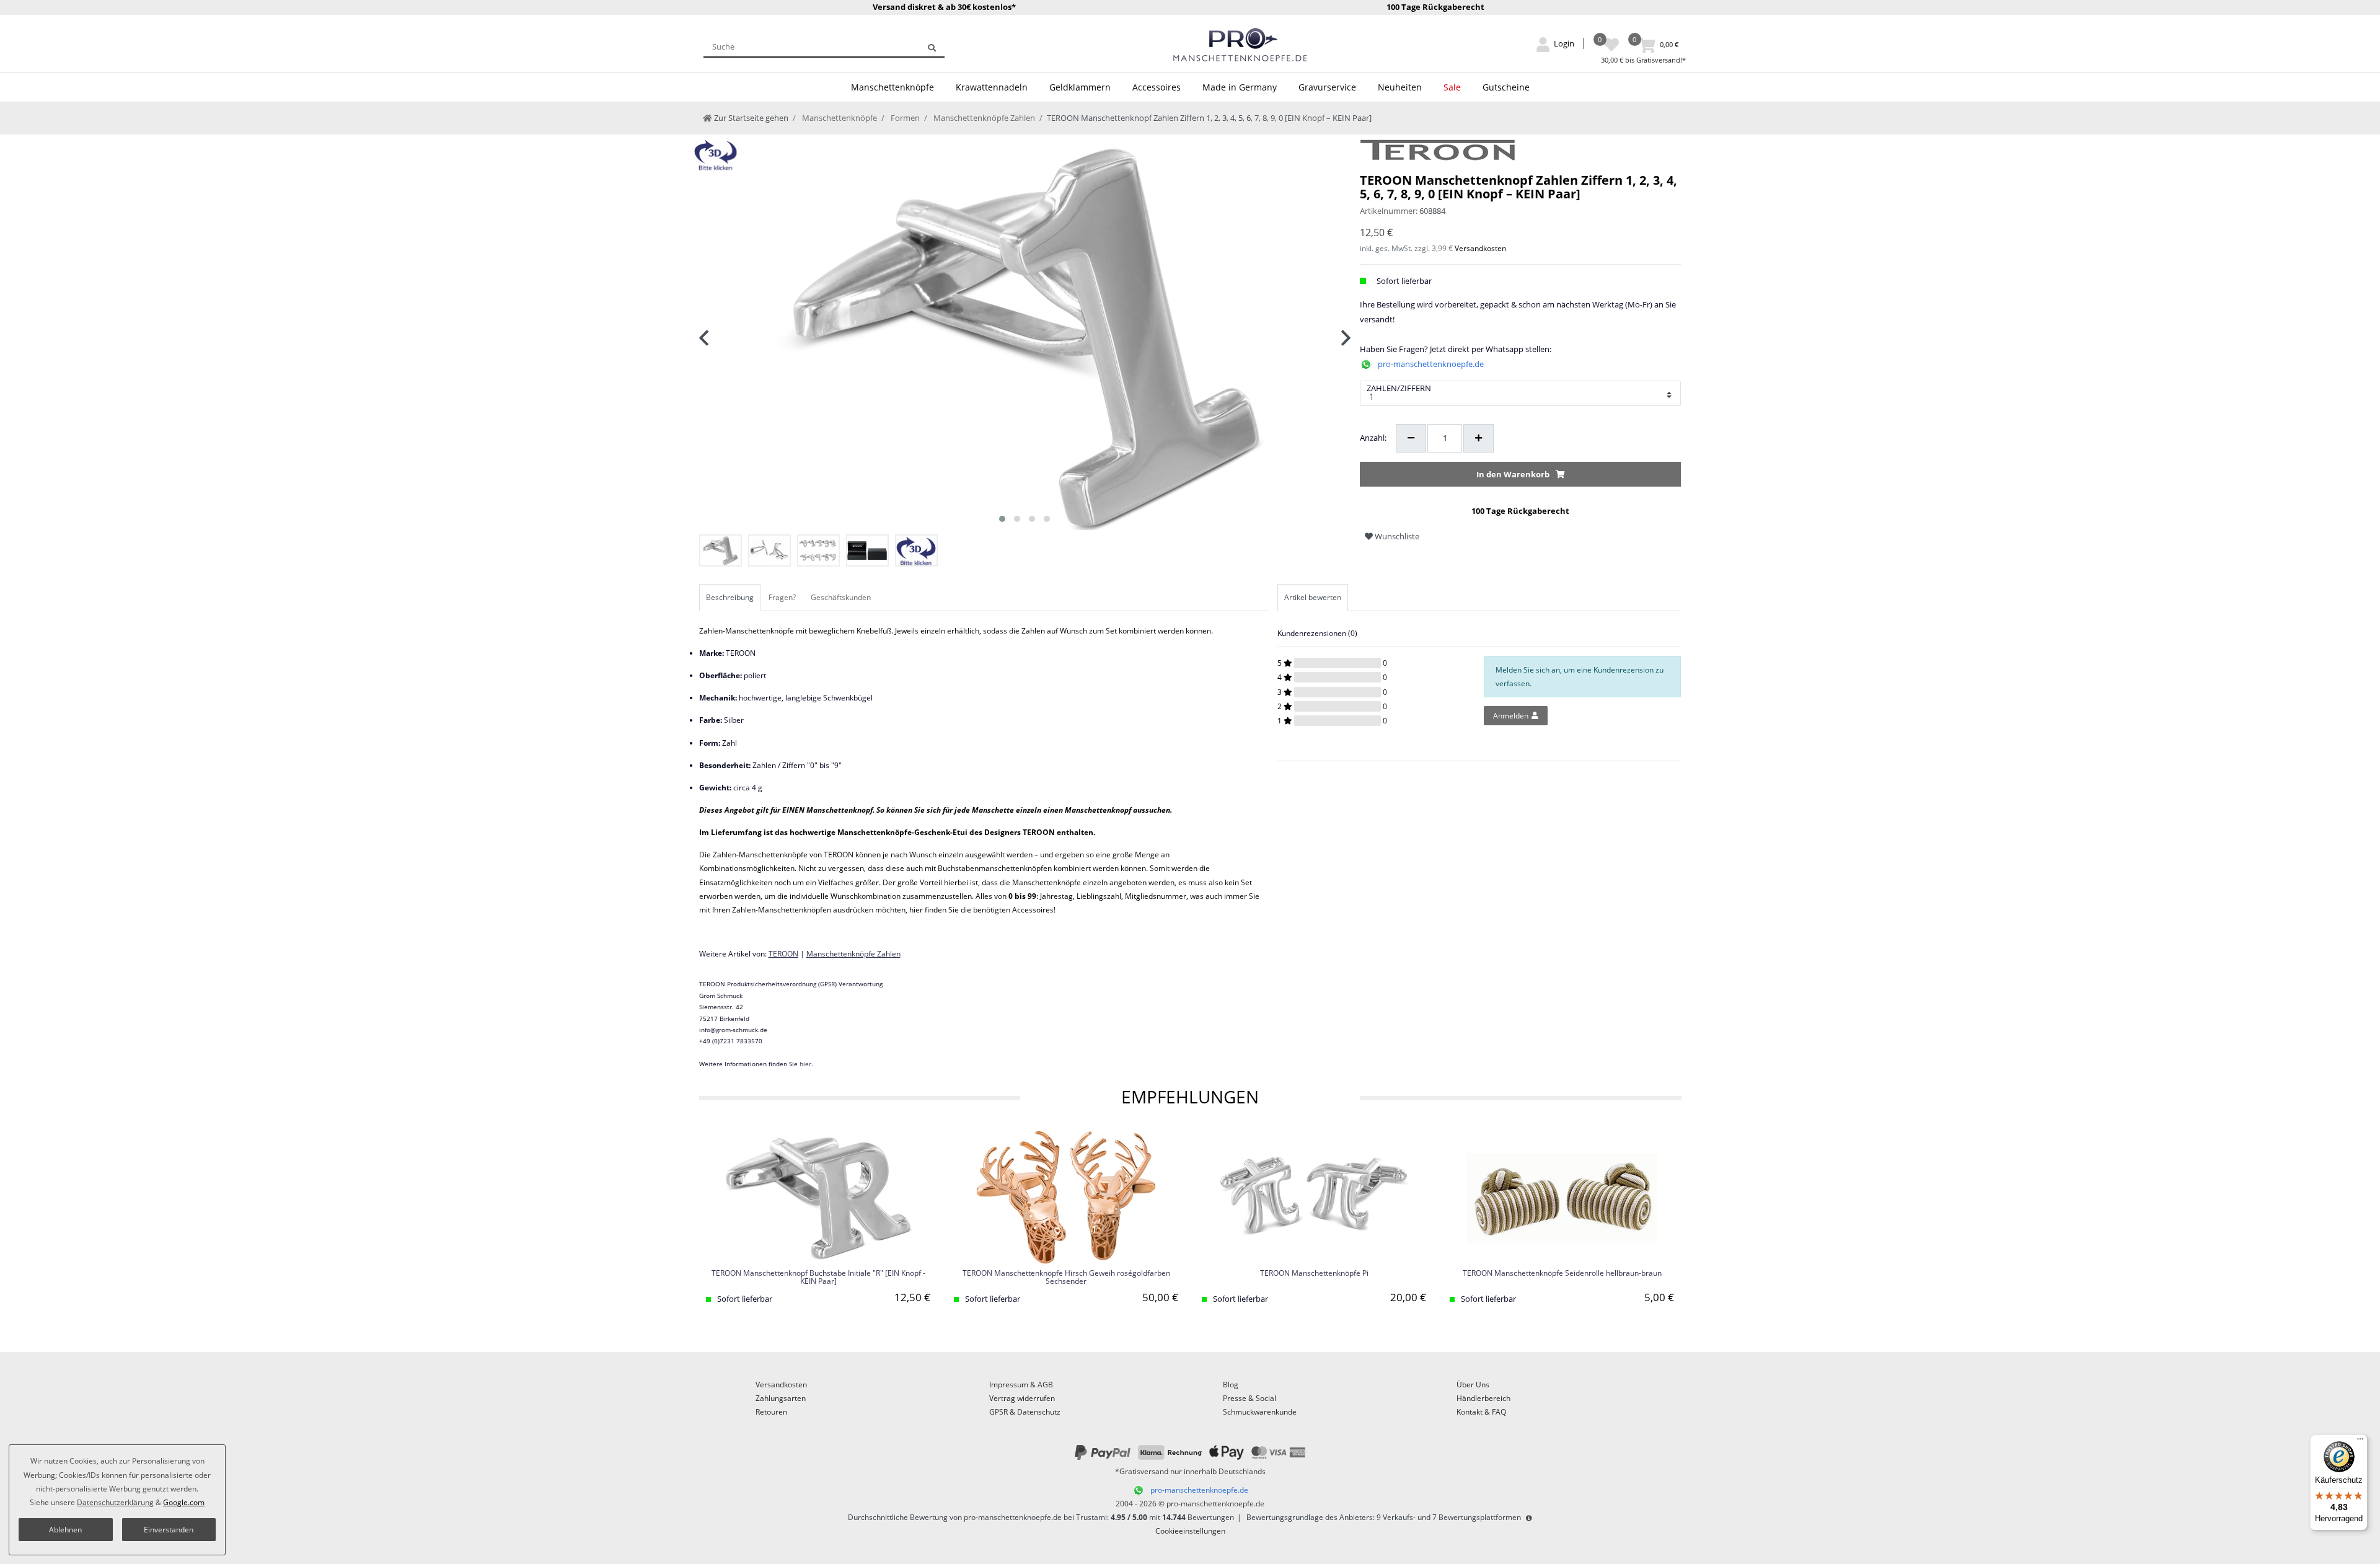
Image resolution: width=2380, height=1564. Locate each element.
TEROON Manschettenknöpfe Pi (1314, 1274)
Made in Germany (1240, 87)
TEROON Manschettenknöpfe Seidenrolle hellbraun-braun (1562, 1274)
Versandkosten (1480, 248)
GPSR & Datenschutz (1025, 1412)
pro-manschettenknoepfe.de (1431, 364)
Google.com (184, 1502)
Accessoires (1157, 87)
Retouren (771, 1412)
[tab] (731, 598)
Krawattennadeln (992, 87)
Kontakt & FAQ (1481, 1412)
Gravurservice (1327, 87)
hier (805, 1064)
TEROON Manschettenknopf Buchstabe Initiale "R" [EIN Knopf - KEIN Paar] (818, 1278)
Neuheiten (1400, 87)
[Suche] (932, 46)
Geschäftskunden (841, 597)
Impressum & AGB (1021, 1385)
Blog (1231, 1385)
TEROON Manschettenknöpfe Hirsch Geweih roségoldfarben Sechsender (1066, 1278)
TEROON (783, 954)
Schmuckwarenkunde (1260, 1412)
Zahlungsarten (781, 1398)
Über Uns (1473, 1385)
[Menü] (2360, 1442)
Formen (904, 118)
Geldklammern (1080, 87)
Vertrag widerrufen (1022, 1398)
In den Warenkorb (1513, 474)
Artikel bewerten (1313, 597)
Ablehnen (65, 1530)
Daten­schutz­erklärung (115, 1502)
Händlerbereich (1483, 1398)
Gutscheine (1506, 87)
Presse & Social (1249, 1398)
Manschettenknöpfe (892, 87)
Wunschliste (1396, 536)
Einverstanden (169, 1530)
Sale (1452, 87)
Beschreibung (730, 597)
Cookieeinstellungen (1190, 1531)
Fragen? (782, 597)
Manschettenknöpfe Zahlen (983, 118)
